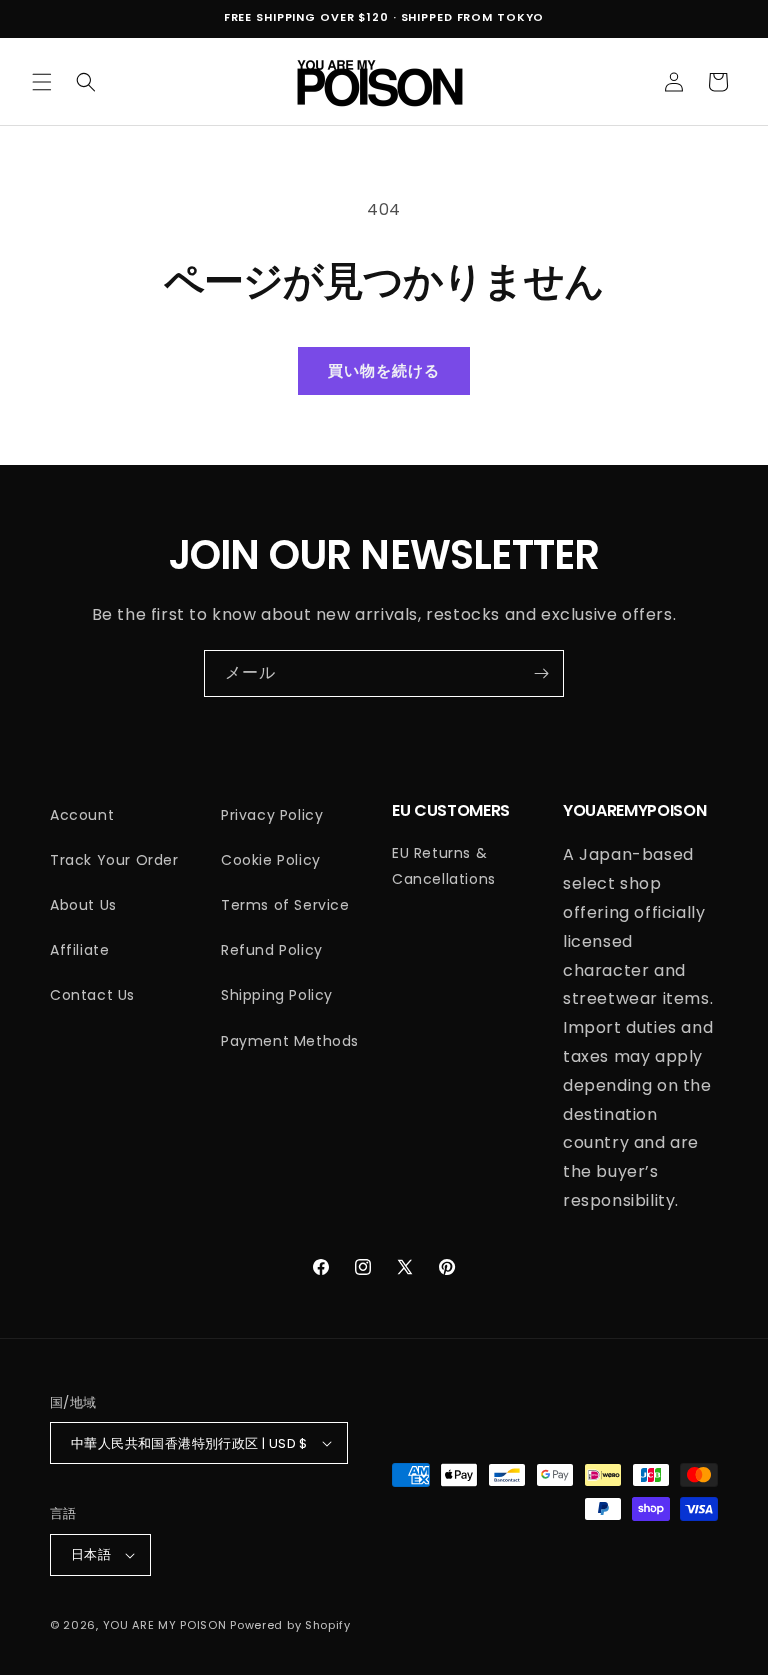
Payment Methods (290, 1041)
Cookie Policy (271, 860)
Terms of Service (285, 905)
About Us (83, 905)
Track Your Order (114, 860)
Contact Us (92, 995)
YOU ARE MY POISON (165, 1625)
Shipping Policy (277, 995)
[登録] (541, 673)
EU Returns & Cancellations (444, 865)
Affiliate (79, 950)
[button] (42, 82)
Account (82, 815)
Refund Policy (272, 950)
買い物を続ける (383, 370)
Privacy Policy (272, 815)
